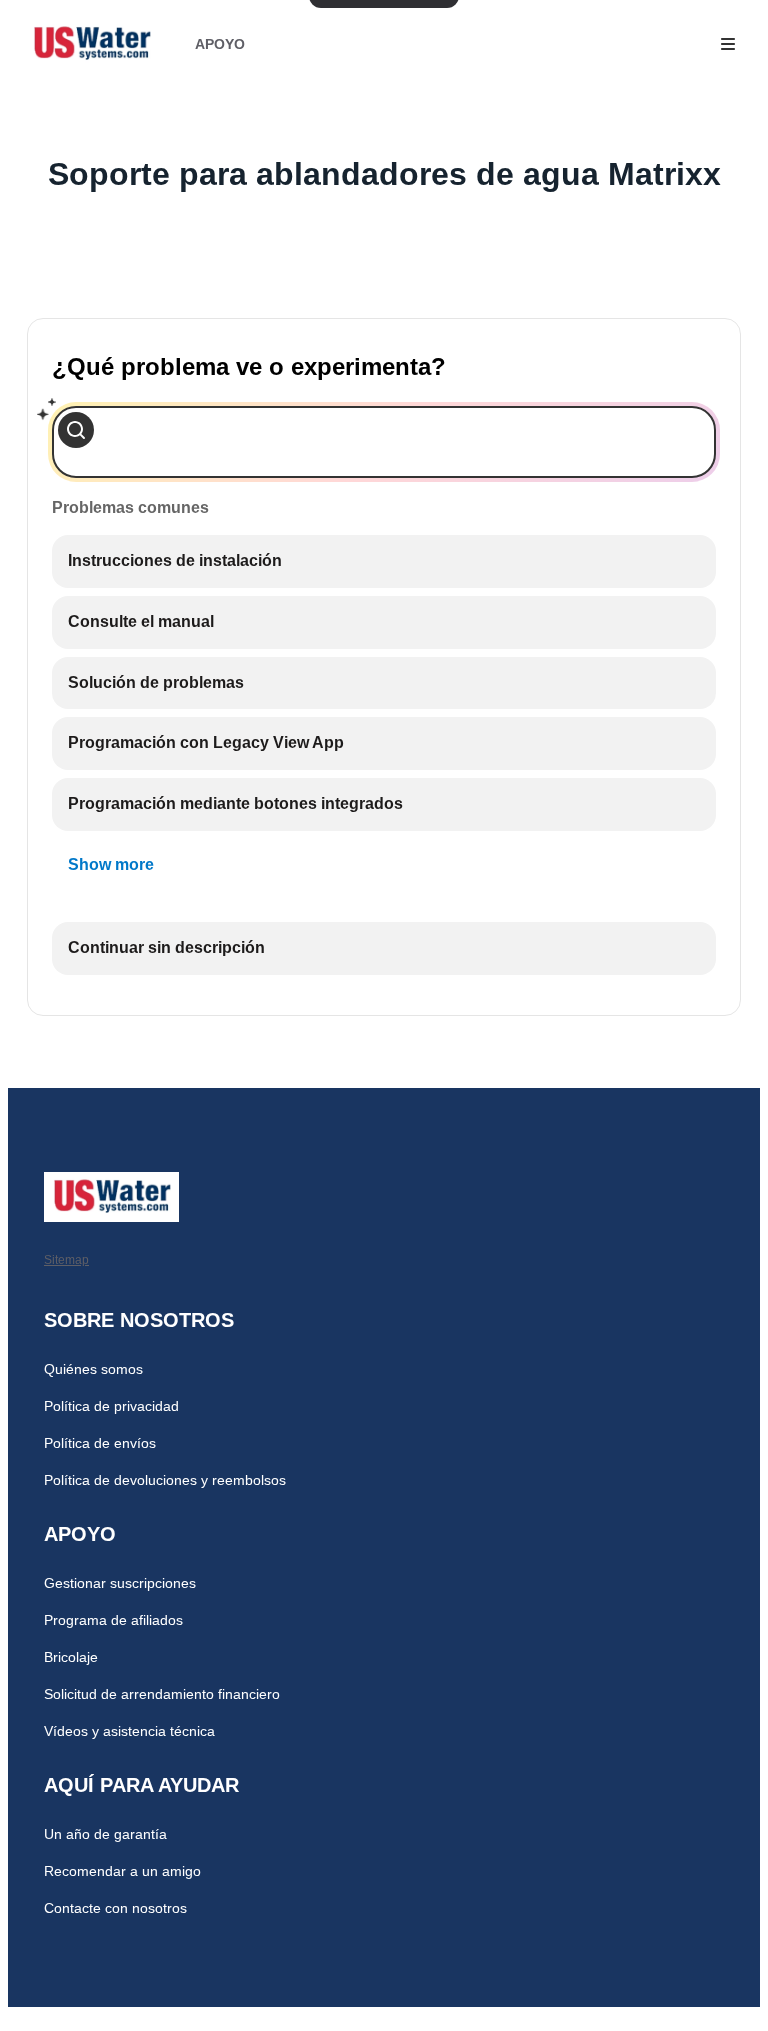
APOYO (220, 44)
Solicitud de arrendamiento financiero (162, 1694)
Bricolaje (71, 1657)
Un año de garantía (105, 1834)
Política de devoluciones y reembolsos (165, 1480)
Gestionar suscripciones (120, 1583)
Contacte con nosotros (115, 1908)
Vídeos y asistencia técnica (129, 1731)
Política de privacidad (111, 1406)
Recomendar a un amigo (122, 1871)
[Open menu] (728, 44)
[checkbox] (384, 561)
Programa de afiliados (113, 1620)
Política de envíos (100, 1443)
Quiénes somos (93, 1369)
